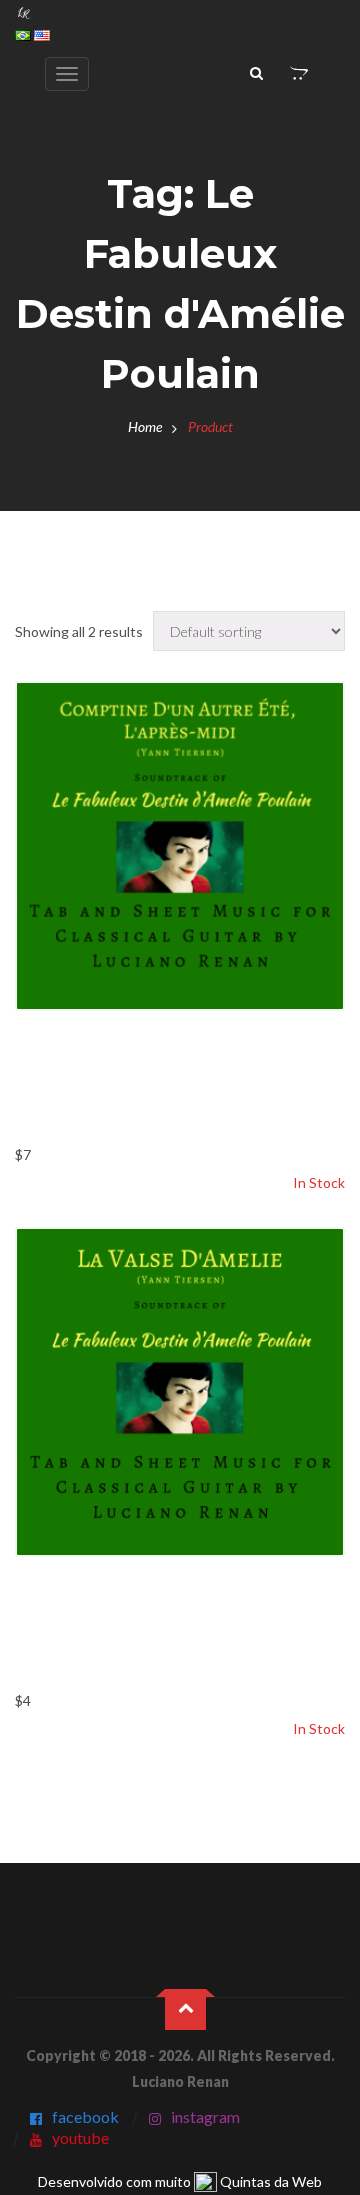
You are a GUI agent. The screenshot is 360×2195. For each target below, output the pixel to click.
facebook (85, 2116)
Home (145, 426)
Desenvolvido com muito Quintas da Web (180, 2181)
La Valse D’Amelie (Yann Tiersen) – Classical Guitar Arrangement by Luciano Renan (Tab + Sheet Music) (155, 1631)
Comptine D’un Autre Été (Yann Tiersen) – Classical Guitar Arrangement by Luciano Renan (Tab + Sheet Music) (180, 1085)
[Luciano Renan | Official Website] (24, 12)
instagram (205, 2116)
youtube (80, 2137)
